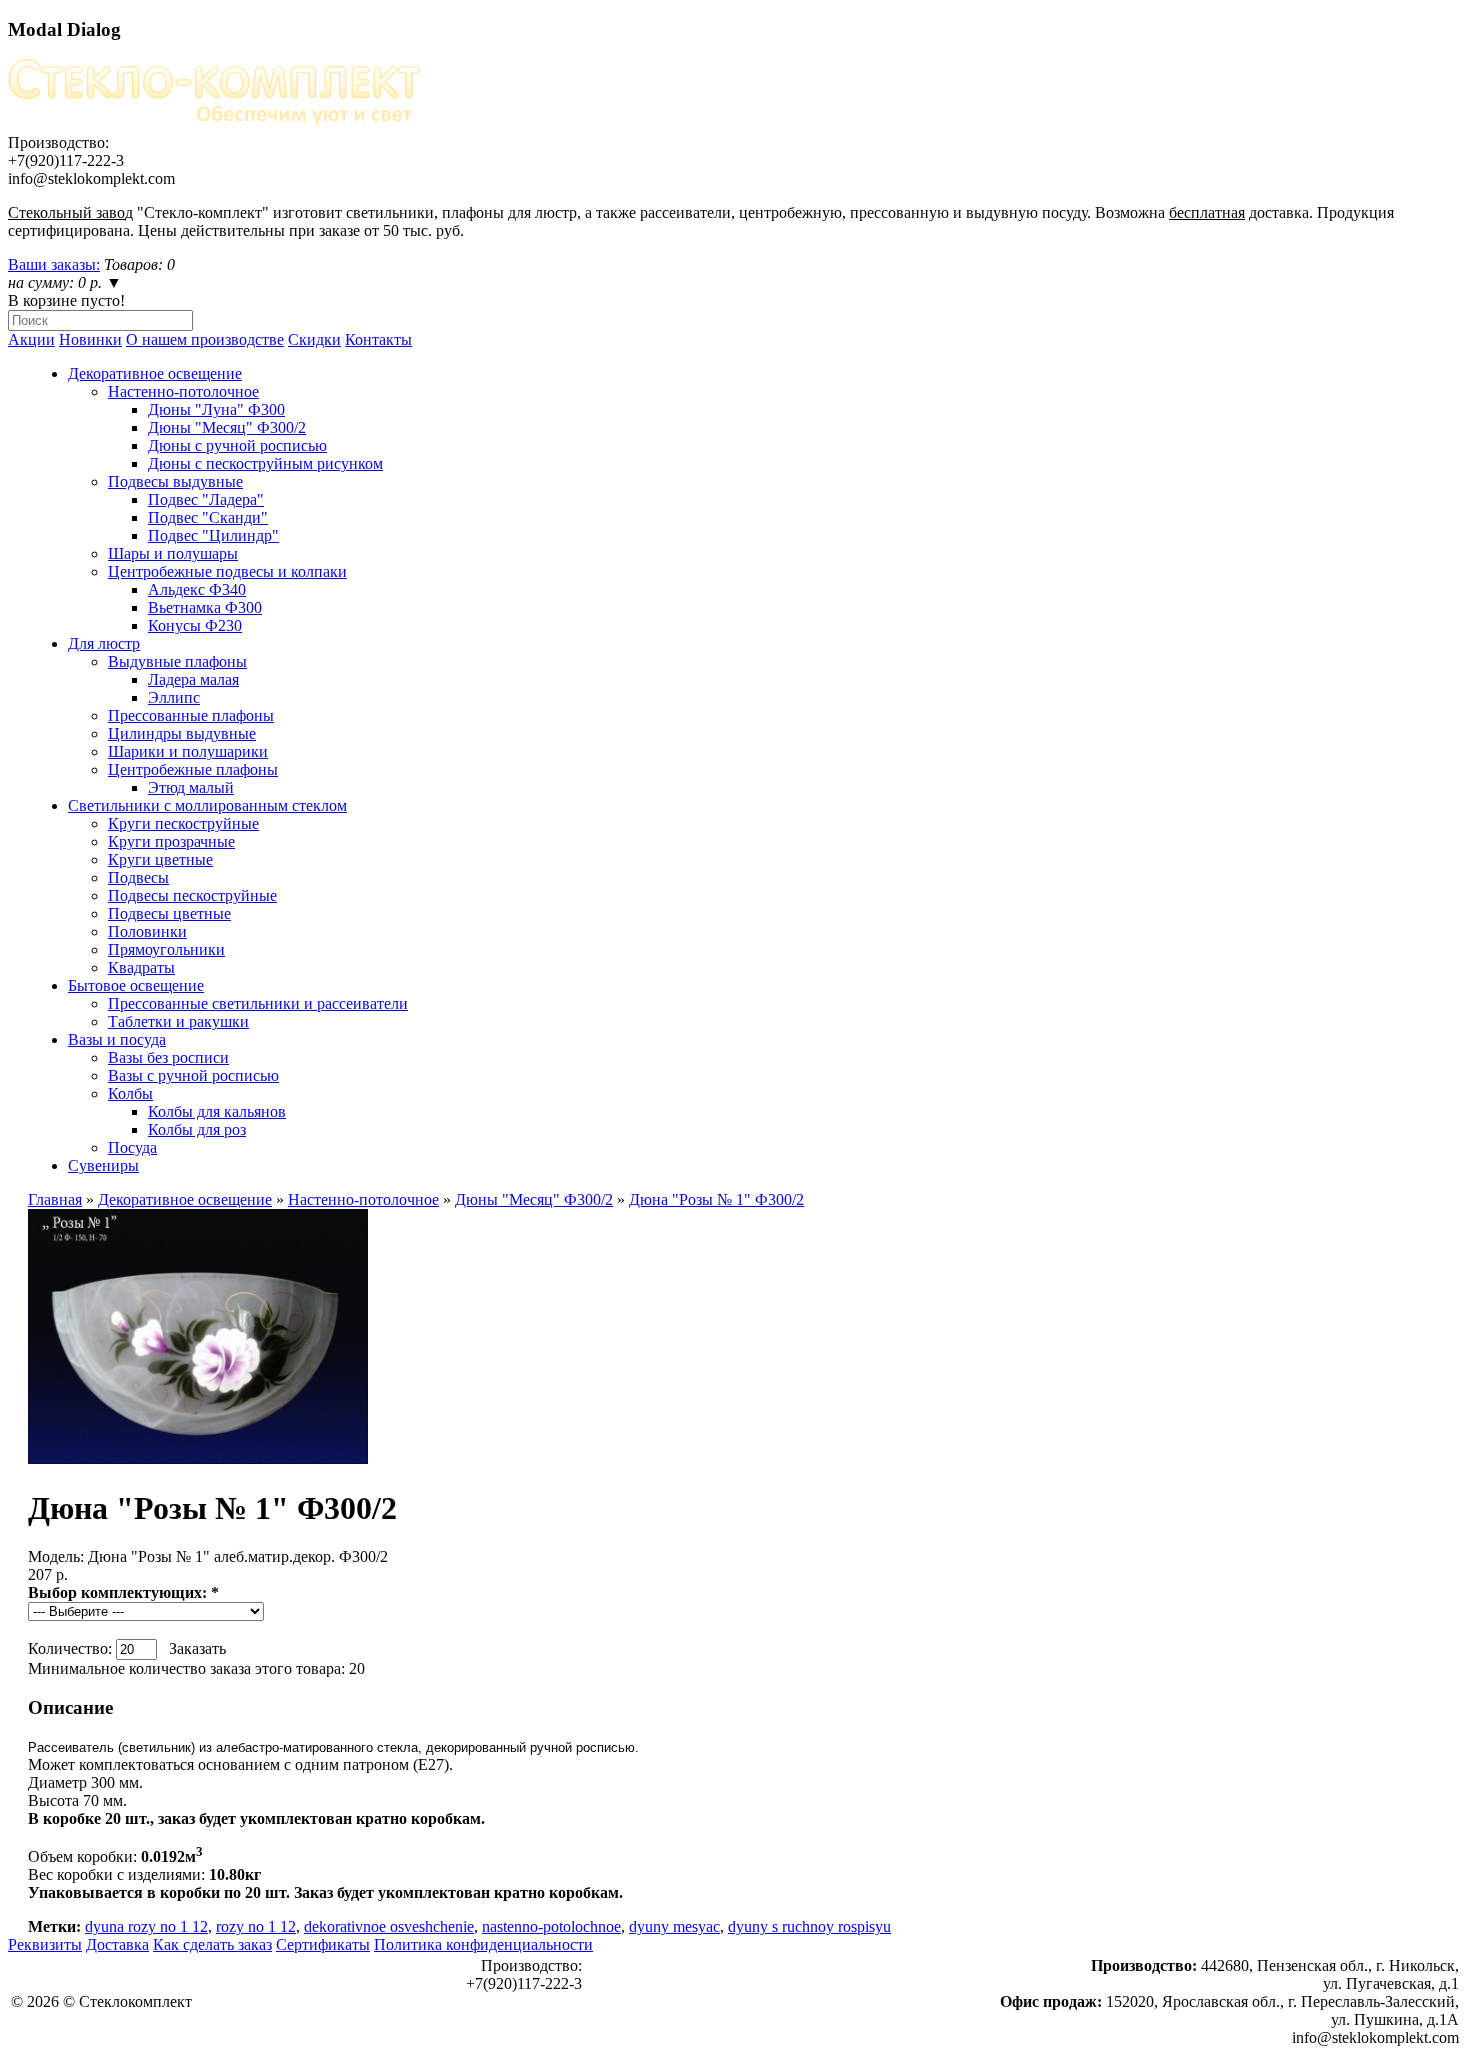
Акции (31, 339)
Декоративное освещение (155, 373)
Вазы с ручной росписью (193, 1075)
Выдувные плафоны (177, 661)
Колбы (130, 1093)
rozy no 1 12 (256, 1926)
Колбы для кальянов (217, 1111)
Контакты (378, 339)
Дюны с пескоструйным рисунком (265, 463)
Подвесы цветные (169, 913)
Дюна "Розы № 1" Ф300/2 (716, 1199)
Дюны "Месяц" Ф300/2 (227, 427)
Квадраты (141, 967)
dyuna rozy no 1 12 (146, 1926)
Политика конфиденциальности (483, 1944)
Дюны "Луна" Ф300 (216, 409)
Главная (55, 1199)
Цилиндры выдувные (182, 733)
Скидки (314, 339)
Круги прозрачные (171, 841)
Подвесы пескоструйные (192, 895)
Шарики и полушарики (188, 751)
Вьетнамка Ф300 (205, 607)
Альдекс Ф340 (197, 589)
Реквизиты (45, 1944)
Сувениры (103, 1165)
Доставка (117, 1944)
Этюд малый (191, 787)
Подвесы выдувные (175, 481)
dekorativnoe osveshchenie (389, 1926)
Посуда (132, 1147)
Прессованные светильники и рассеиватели (258, 1003)
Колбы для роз (197, 1129)
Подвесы (138, 877)
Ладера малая (193, 679)
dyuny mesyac (674, 1926)
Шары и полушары (173, 553)
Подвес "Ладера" (206, 499)
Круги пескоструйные (183, 823)
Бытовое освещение (136, 985)
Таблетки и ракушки (178, 1021)
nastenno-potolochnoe (551, 1926)
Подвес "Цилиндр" (213, 535)
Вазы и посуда (117, 1039)
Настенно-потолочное (183, 391)
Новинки (90, 339)
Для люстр (104, 643)
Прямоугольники (166, 949)
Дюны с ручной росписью (237, 445)
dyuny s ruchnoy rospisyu (809, 1926)
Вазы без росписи (168, 1057)
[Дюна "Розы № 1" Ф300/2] (198, 1458)
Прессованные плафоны (191, 715)
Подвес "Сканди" (208, 517)
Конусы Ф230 (195, 625)
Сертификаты (323, 1944)
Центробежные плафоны (193, 769)
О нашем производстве (205, 339)
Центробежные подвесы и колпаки (227, 571)
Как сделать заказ (212, 1944)
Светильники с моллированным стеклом (207, 805)
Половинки (147, 931)
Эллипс (174, 697)
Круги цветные (160, 859)
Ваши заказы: (54, 264)
